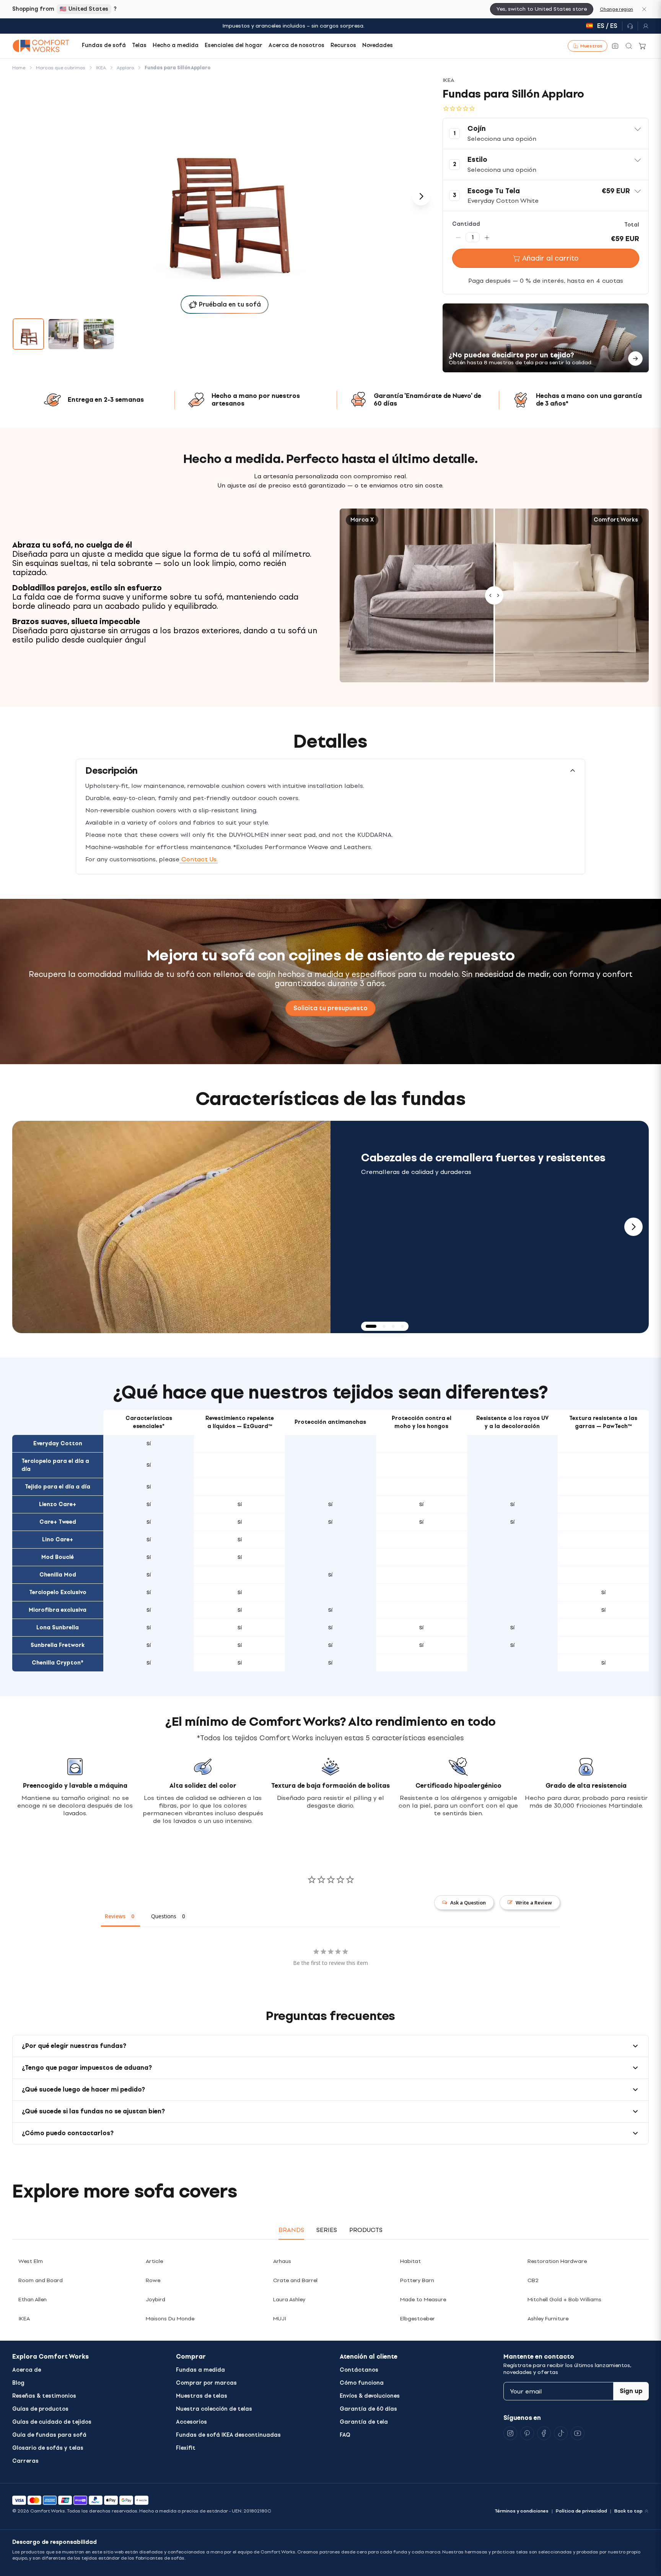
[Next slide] (633, 1227)
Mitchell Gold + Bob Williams (564, 2300)
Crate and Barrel (295, 2280)
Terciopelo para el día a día (55, 1465)
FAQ (345, 2435)
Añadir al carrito (550, 258)
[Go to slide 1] (28, 334)
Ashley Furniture (548, 2319)
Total (632, 225)
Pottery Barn (417, 2280)
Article (154, 2261)
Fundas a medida (200, 2370)
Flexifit (186, 2448)
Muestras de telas (202, 2396)
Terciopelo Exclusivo (58, 1592)
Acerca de (27, 2370)
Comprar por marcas (206, 2383)
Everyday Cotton (58, 1444)
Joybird (155, 2300)
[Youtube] (578, 2433)
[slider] (494, 596)
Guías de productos (40, 2409)
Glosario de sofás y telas (48, 2448)
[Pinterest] (527, 2433)
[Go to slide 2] (63, 334)
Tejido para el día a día (58, 1487)
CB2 (533, 2280)
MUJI (280, 2319)
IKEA (24, 2319)
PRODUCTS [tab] (366, 2230)
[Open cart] (643, 46)
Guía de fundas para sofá (49, 2435)
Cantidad (466, 224)
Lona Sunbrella (58, 1628)
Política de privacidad (581, 2511)
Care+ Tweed (58, 1522)
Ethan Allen (33, 2300)
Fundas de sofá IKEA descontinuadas (228, 2435)
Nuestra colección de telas (214, 2409)
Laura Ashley (289, 2300)
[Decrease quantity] (458, 237)
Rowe (153, 2280)
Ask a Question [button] (468, 1903)
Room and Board (41, 2280)
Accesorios (191, 2422)
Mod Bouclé (58, 1557)
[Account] (643, 26)
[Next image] (421, 196)
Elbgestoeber (418, 2319)
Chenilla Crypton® (58, 1663)
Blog (18, 2383)
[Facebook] (544, 2433)
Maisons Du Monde (170, 2319)
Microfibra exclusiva (58, 1610)
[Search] (629, 46)
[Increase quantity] (487, 237)
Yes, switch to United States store (542, 9)
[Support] (630, 26)
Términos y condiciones (522, 2511)
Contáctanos (359, 2370)
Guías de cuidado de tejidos (52, 2422)
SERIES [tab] (327, 2230)
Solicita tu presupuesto (330, 1008)
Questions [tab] (164, 1916)
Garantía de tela (364, 2422)
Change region (616, 9)
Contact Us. (199, 859)
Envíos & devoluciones (370, 2396)
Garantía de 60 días (368, 2409)
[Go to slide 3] (99, 334)
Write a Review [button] (534, 1903)
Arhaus (282, 2261)
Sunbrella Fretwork (58, 1645)
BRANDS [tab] (291, 2230)
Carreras (25, 2461)
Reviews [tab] (115, 1916)
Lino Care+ (58, 1540)
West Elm (31, 2261)
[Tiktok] (561, 2433)
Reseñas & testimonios (44, 2396)
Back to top (628, 2511)
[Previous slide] (28, 1227)
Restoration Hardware (557, 2261)
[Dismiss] (644, 9)
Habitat (410, 2261)
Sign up (631, 2391)
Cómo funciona (362, 2383)
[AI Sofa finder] (615, 46)
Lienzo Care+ (58, 1504)
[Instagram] (510, 2433)
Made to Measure (423, 2300)
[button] (546, 134)
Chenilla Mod (58, 1575)
